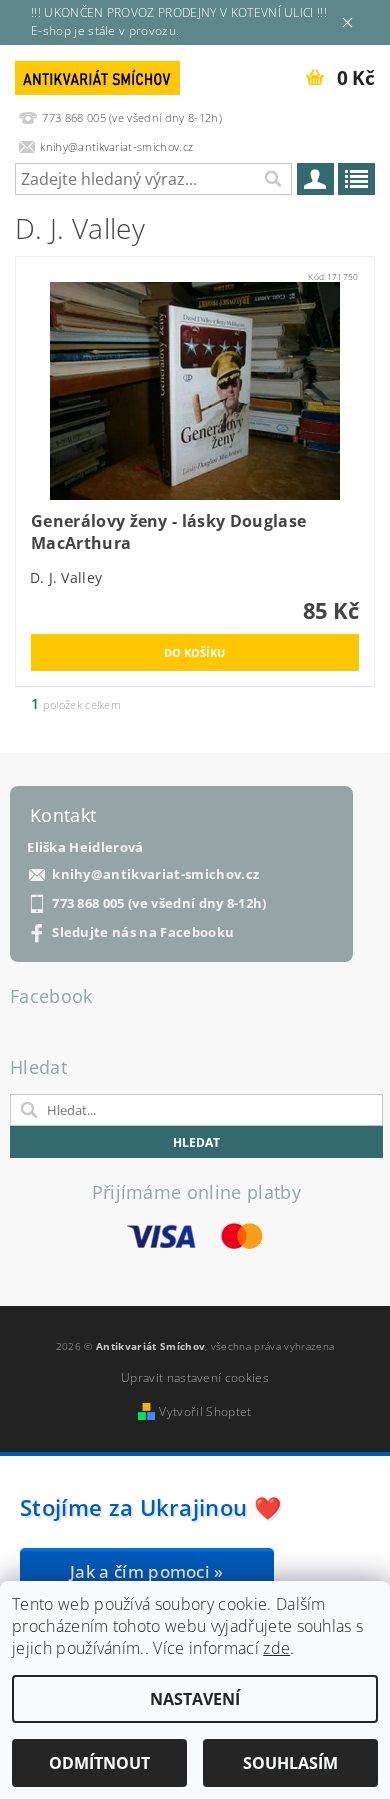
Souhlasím (290, 1763)
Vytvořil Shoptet (205, 1411)
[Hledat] (272, 179)
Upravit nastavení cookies (195, 1377)
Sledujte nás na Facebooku (143, 932)
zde (276, 1648)
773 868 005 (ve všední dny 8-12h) (159, 903)
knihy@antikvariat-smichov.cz (155, 874)
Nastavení (195, 1699)
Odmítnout (99, 1763)
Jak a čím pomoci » (147, 1571)
